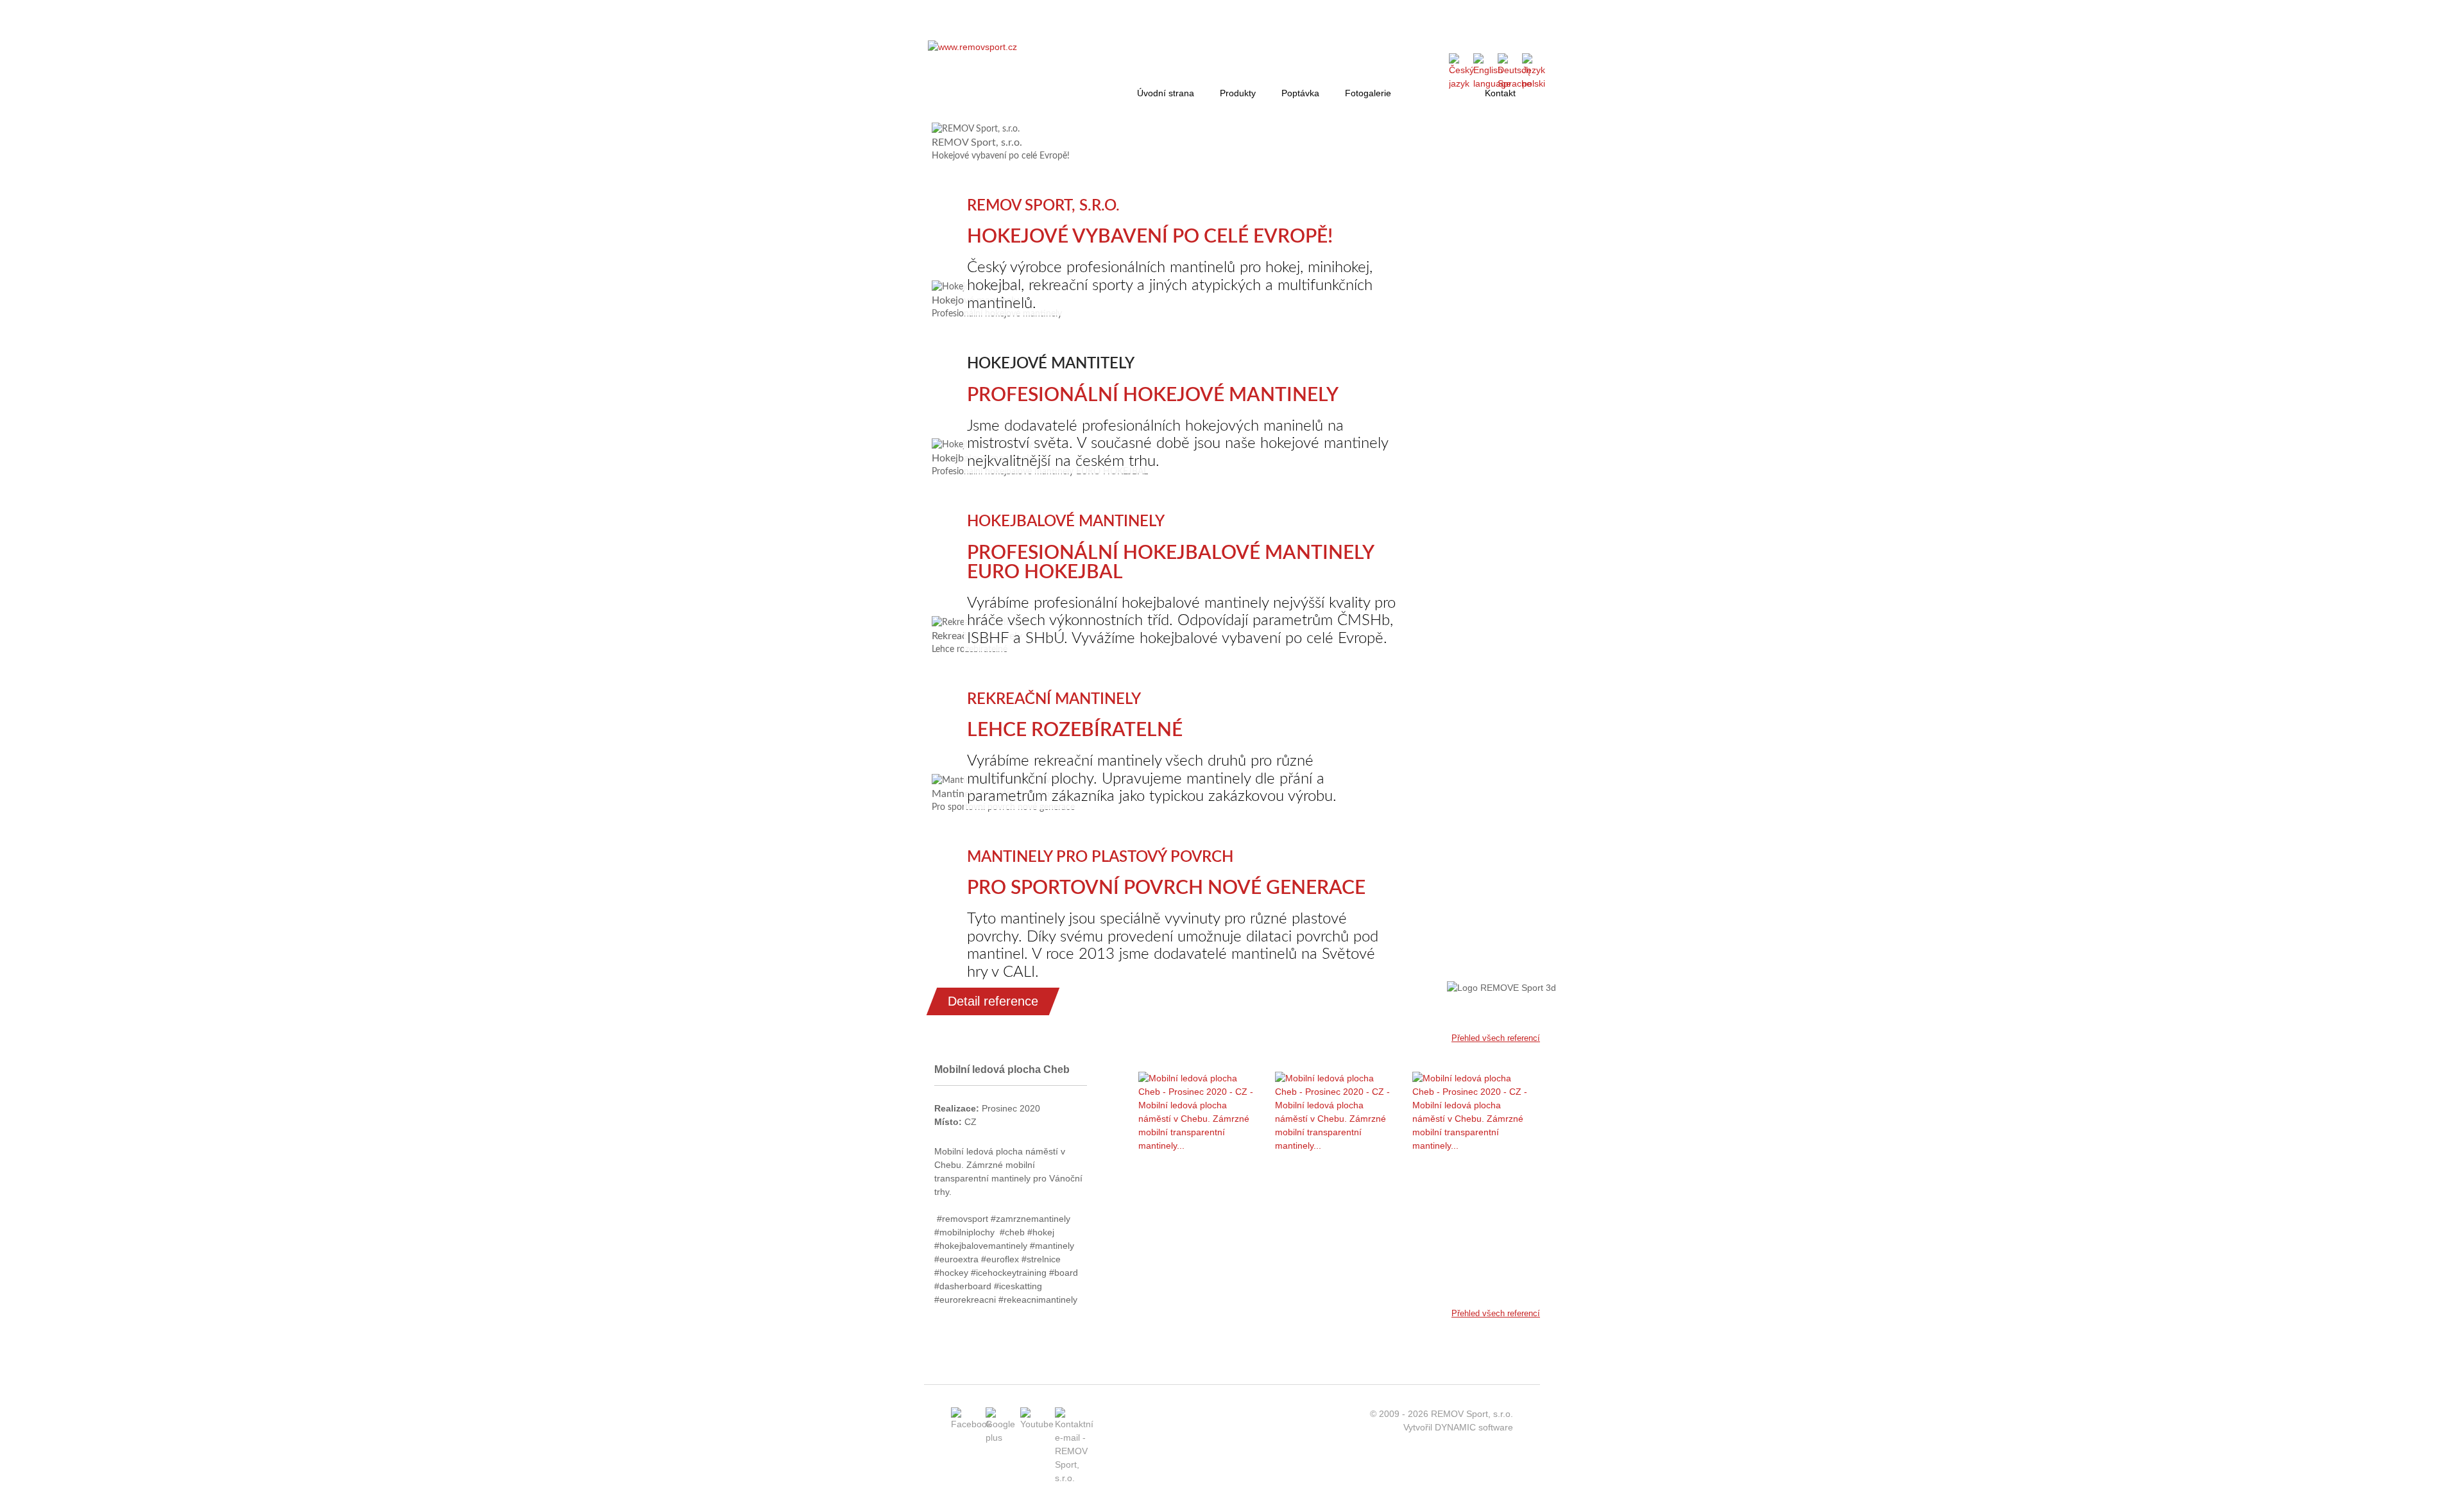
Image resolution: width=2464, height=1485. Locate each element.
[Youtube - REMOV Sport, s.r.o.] (1037, 1424)
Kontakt (1500, 93)
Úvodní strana (1166, 93)
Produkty (1238, 93)
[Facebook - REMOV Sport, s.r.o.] (971, 1424)
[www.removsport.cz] (972, 47)
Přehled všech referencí (1496, 1038)
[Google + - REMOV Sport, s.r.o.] (1000, 1438)
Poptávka (1300, 93)
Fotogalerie (1368, 93)
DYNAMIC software (1474, 1427)
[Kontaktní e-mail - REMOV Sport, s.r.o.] (1074, 1478)
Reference (1438, 93)
